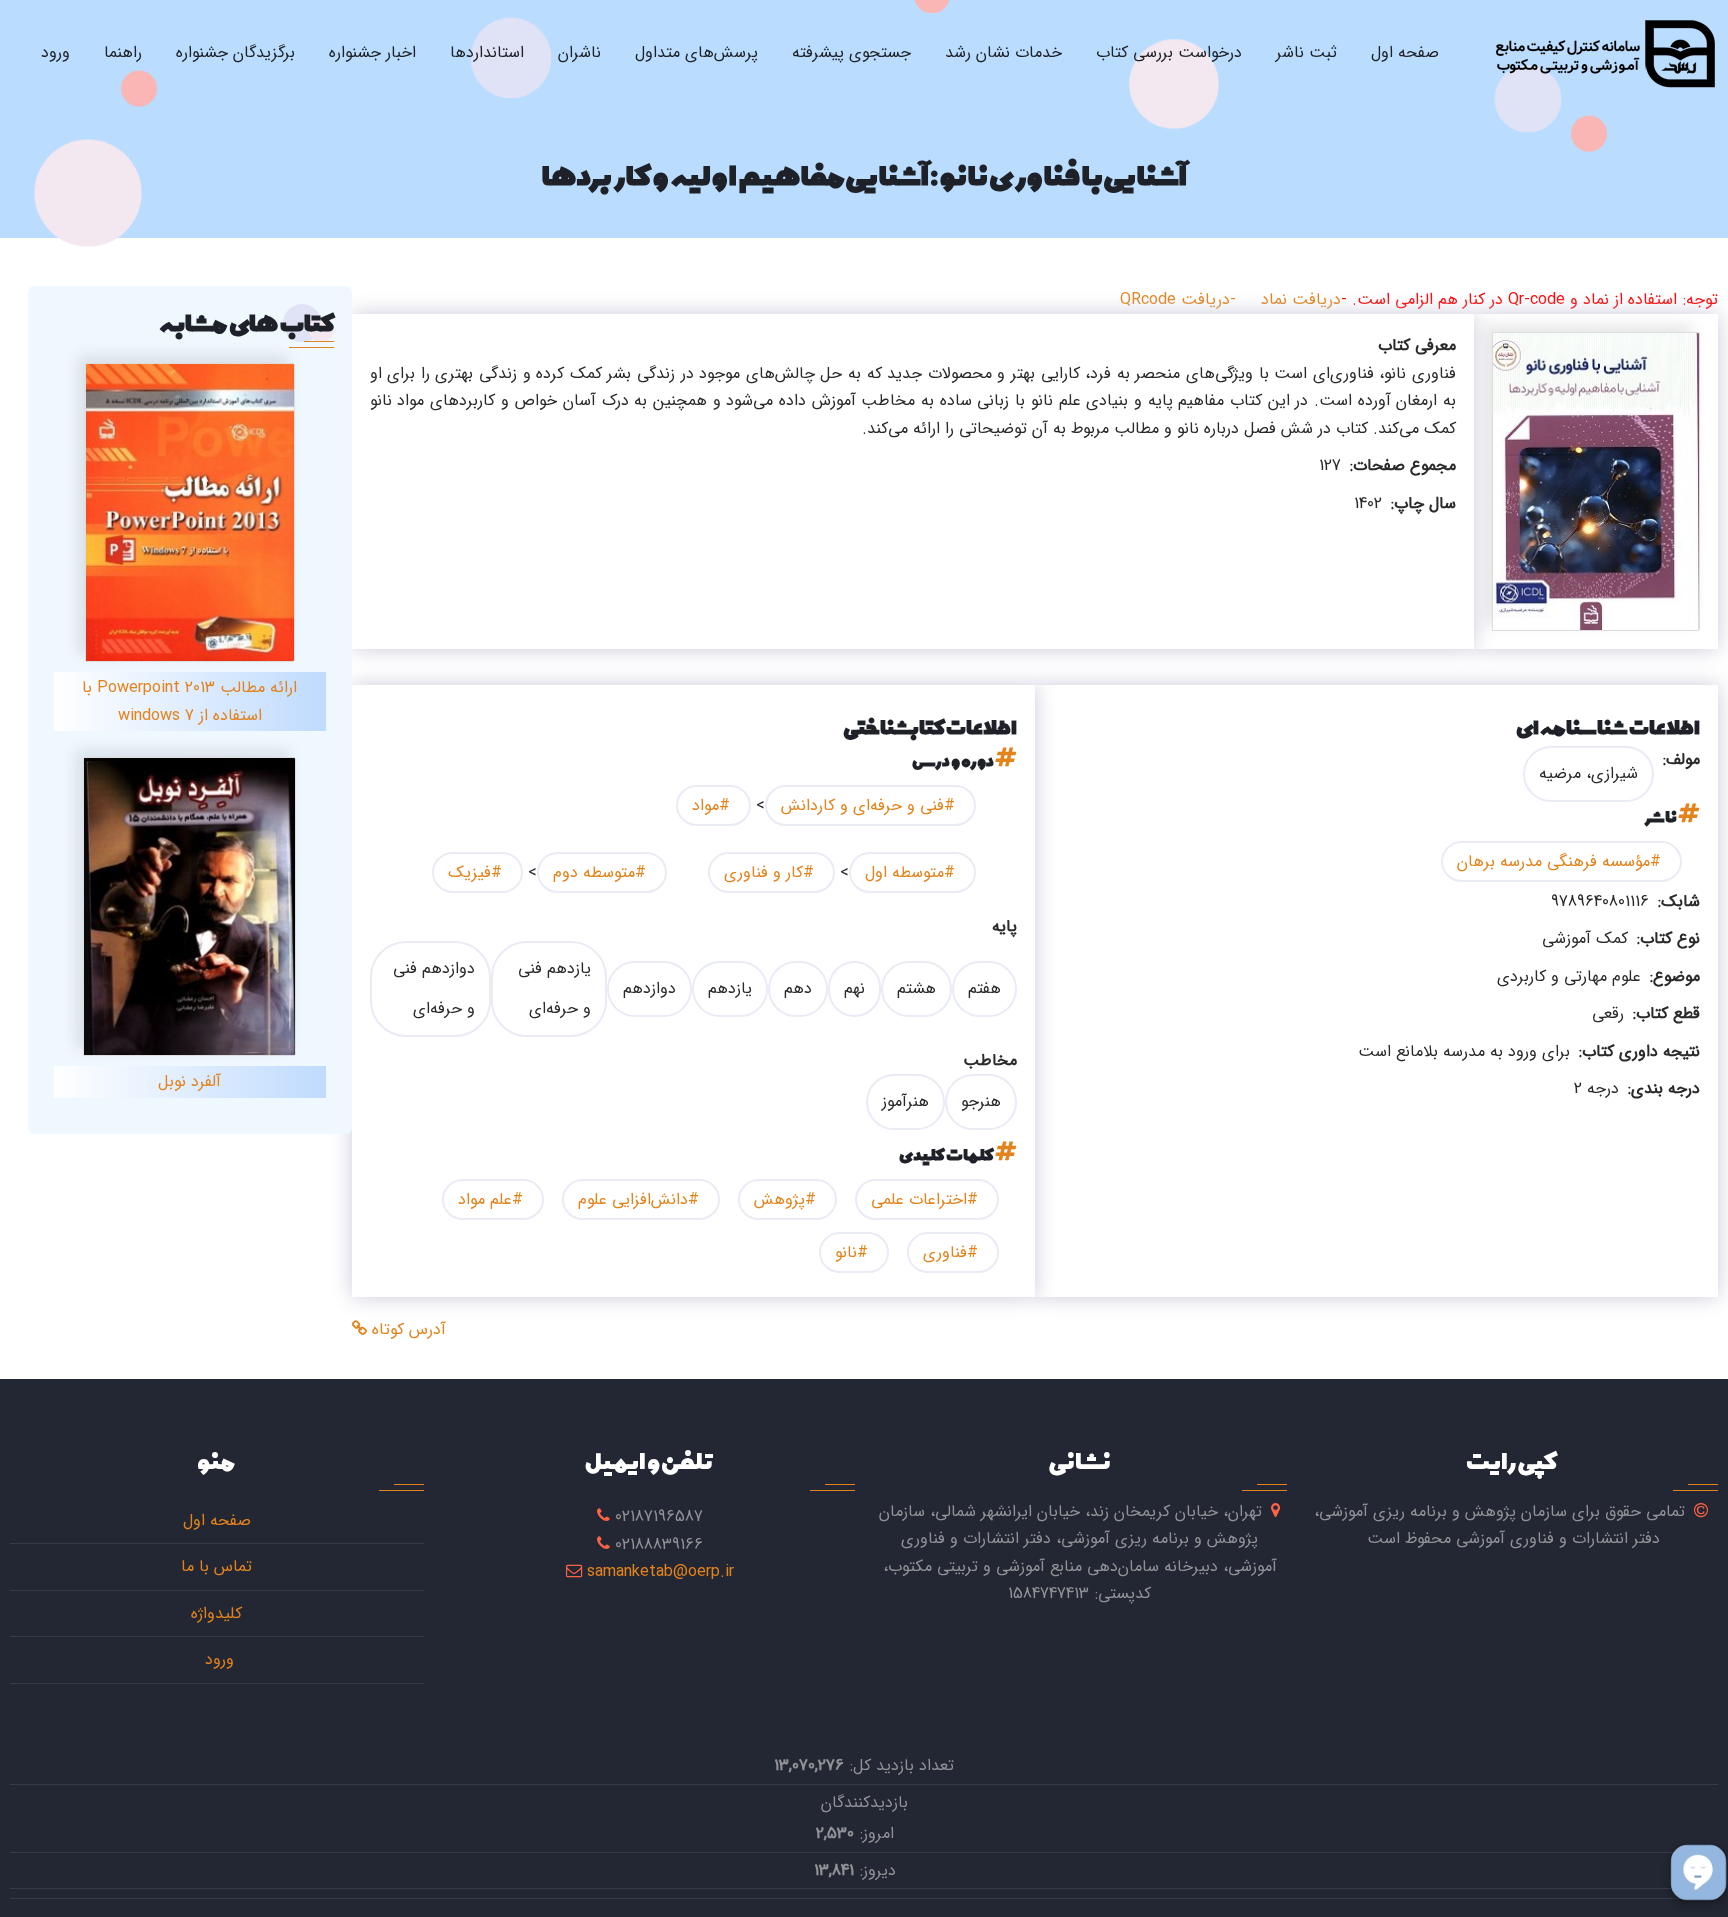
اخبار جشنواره (372, 52)
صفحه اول (1405, 52)
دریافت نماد (1301, 299)
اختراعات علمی (919, 1199)
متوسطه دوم (594, 872)
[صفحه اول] (1604, 53)
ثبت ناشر (1306, 52)
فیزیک (469, 872)
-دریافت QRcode (1178, 299)
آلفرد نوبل (189, 1081)
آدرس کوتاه (406, 1329)
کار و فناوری (763, 872)
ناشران (579, 52)
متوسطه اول (904, 872)
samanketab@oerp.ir (660, 1571)
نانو (846, 1252)
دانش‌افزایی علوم (633, 1199)
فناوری (945, 1252)
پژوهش (779, 1199)
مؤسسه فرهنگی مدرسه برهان (1553, 861)
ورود (55, 52)
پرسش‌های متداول (696, 52)
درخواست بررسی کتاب (1169, 52)
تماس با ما (216, 1566)
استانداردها (487, 52)
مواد (705, 805)
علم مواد (485, 1199)
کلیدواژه (216, 1613)
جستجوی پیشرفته (851, 52)
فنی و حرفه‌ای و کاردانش (862, 805)
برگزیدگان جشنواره (235, 52)
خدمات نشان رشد (1003, 52)
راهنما (123, 52)
